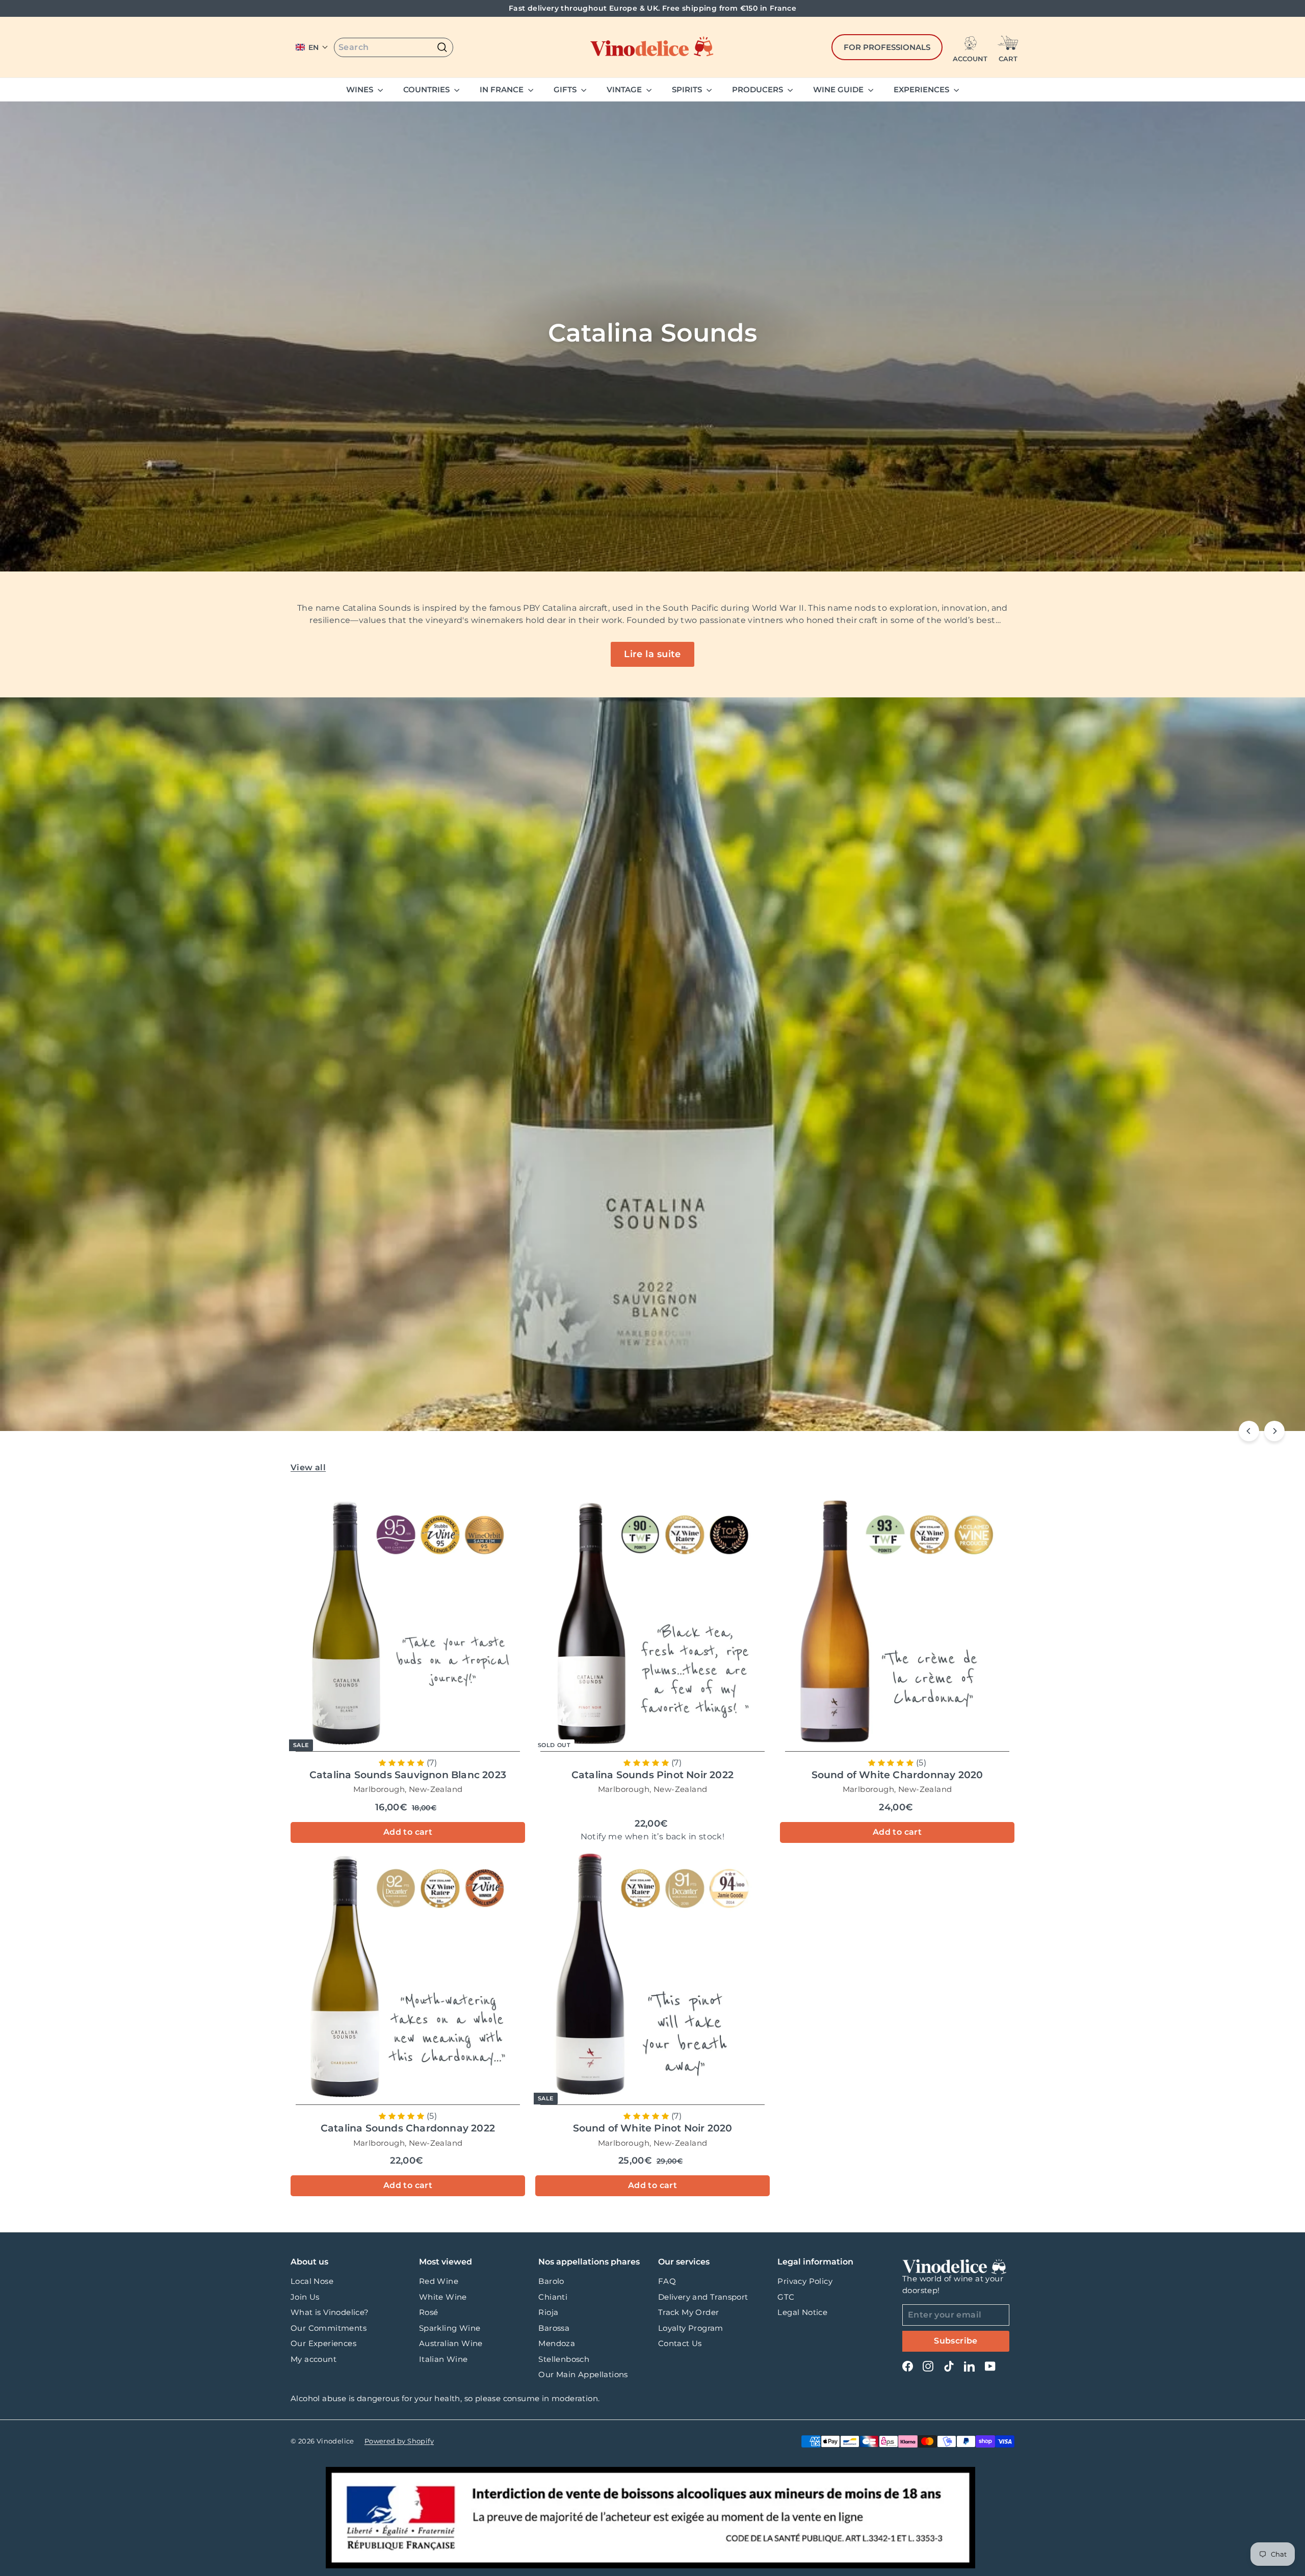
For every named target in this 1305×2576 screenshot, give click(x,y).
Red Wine (439, 2281)
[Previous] (1249, 1431)
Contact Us (680, 2343)
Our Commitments (329, 2328)
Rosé (429, 2312)
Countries (427, 89)
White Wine (443, 2297)
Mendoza (557, 2343)
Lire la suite (652, 654)
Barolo (551, 2281)
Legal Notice (802, 2312)
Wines (361, 89)
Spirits (688, 89)
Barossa (554, 2328)
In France (503, 89)
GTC (786, 2297)
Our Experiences (323, 2343)
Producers (759, 89)
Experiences (922, 89)
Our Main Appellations (583, 2374)
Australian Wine (451, 2343)
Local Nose (312, 2281)
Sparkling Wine (450, 2328)
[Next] (1274, 1431)
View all (308, 1467)
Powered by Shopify (399, 2441)
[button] (312, 47)
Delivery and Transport (703, 2297)
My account (314, 2359)
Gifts (566, 89)
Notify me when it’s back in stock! (653, 1837)
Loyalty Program (691, 2328)
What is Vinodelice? (330, 2312)
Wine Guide (839, 89)
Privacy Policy (805, 2281)
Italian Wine (443, 2359)
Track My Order (689, 2312)
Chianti (553, 2297)
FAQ (667, 2281)
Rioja (548, 2312)
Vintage (625, 89)
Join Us (305, 2297)
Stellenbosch (564, 2359)
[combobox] (394, 47)
